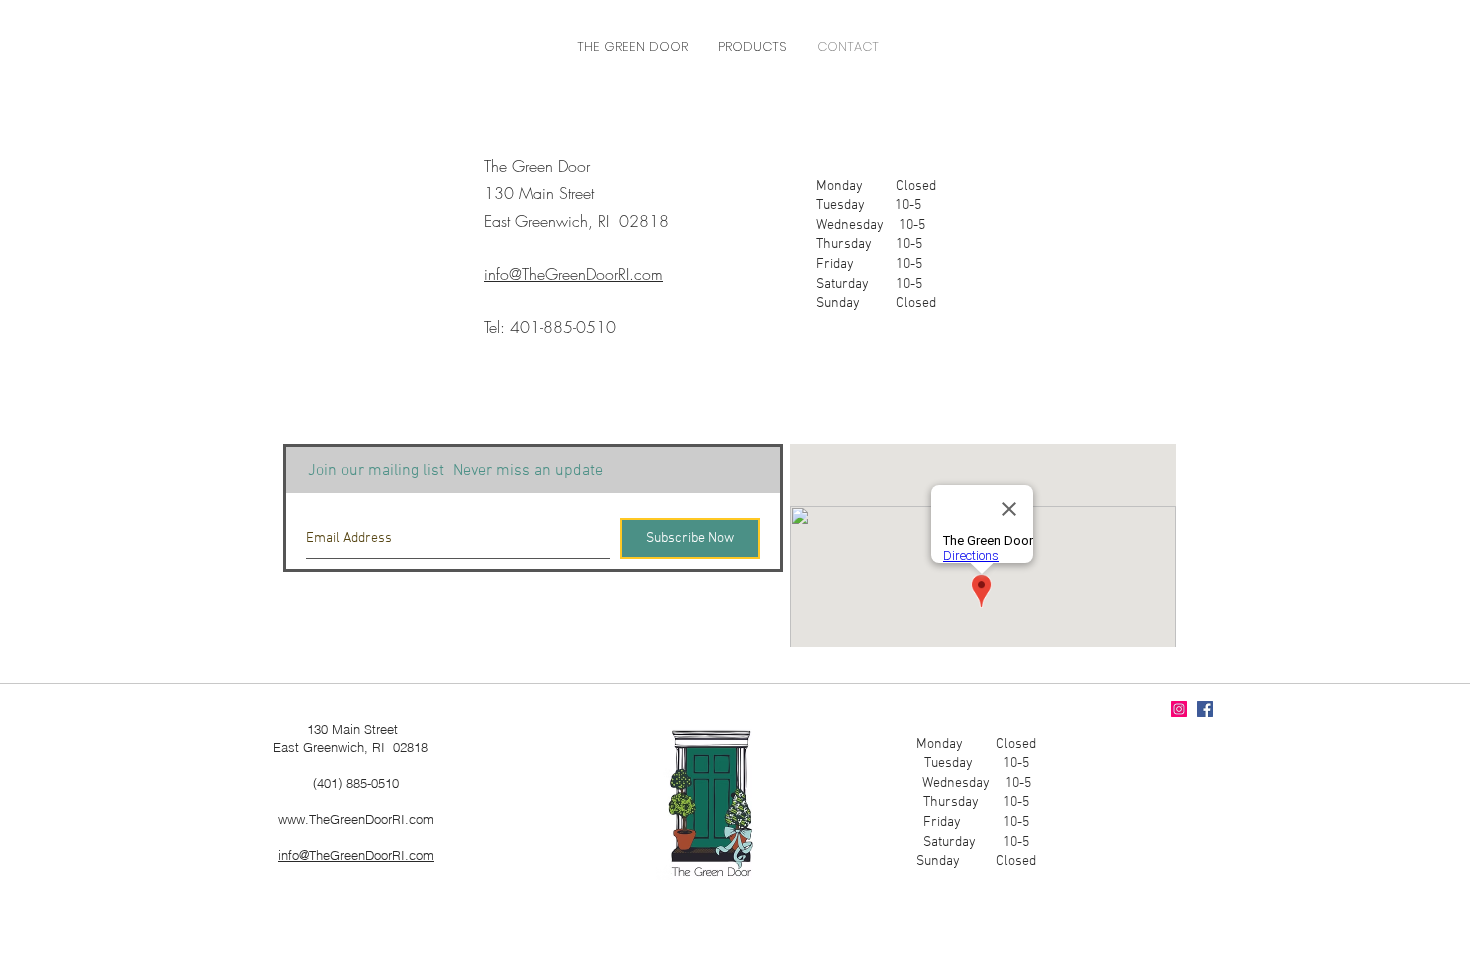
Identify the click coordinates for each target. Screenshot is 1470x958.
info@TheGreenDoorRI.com (356, 855)
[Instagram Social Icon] (1179, 709)
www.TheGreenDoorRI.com (356, 819)
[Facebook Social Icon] (1205, 709)
